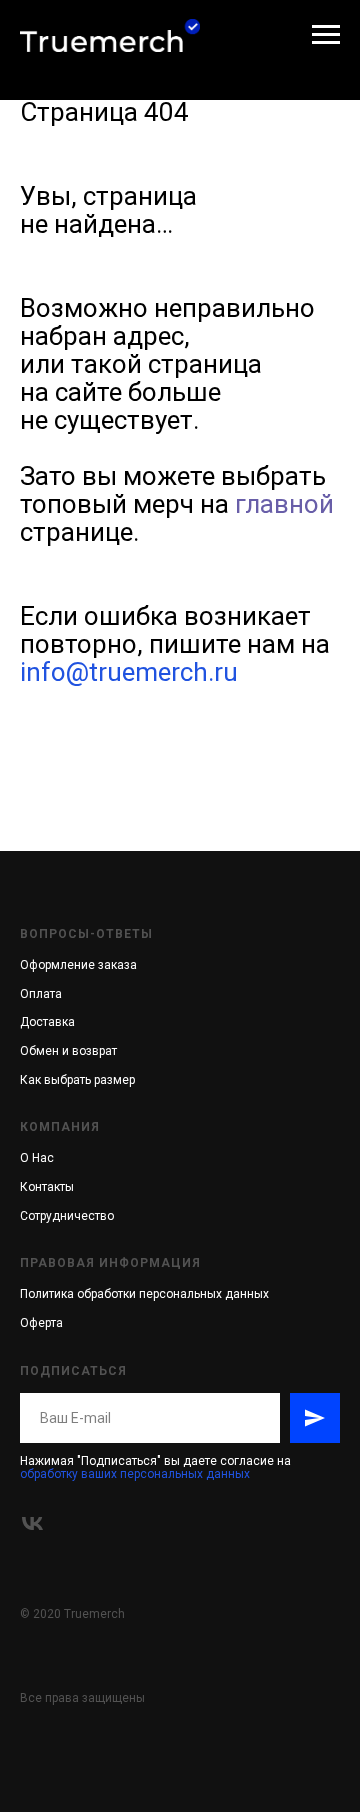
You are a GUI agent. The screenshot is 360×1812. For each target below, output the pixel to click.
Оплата (41, 994)
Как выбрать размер (77, 1080)
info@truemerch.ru (129, 672)
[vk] (32, 1523)
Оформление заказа (78, 965)
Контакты (47, 1187)
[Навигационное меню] (326, 35)
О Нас (37, 1158)
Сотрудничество (67, 1216)
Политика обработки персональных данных (144, 1294)
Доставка (47, 1022)
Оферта (41, 1323)
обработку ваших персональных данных (135, 1474)
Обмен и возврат (68, 1051)
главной (284, 504)
